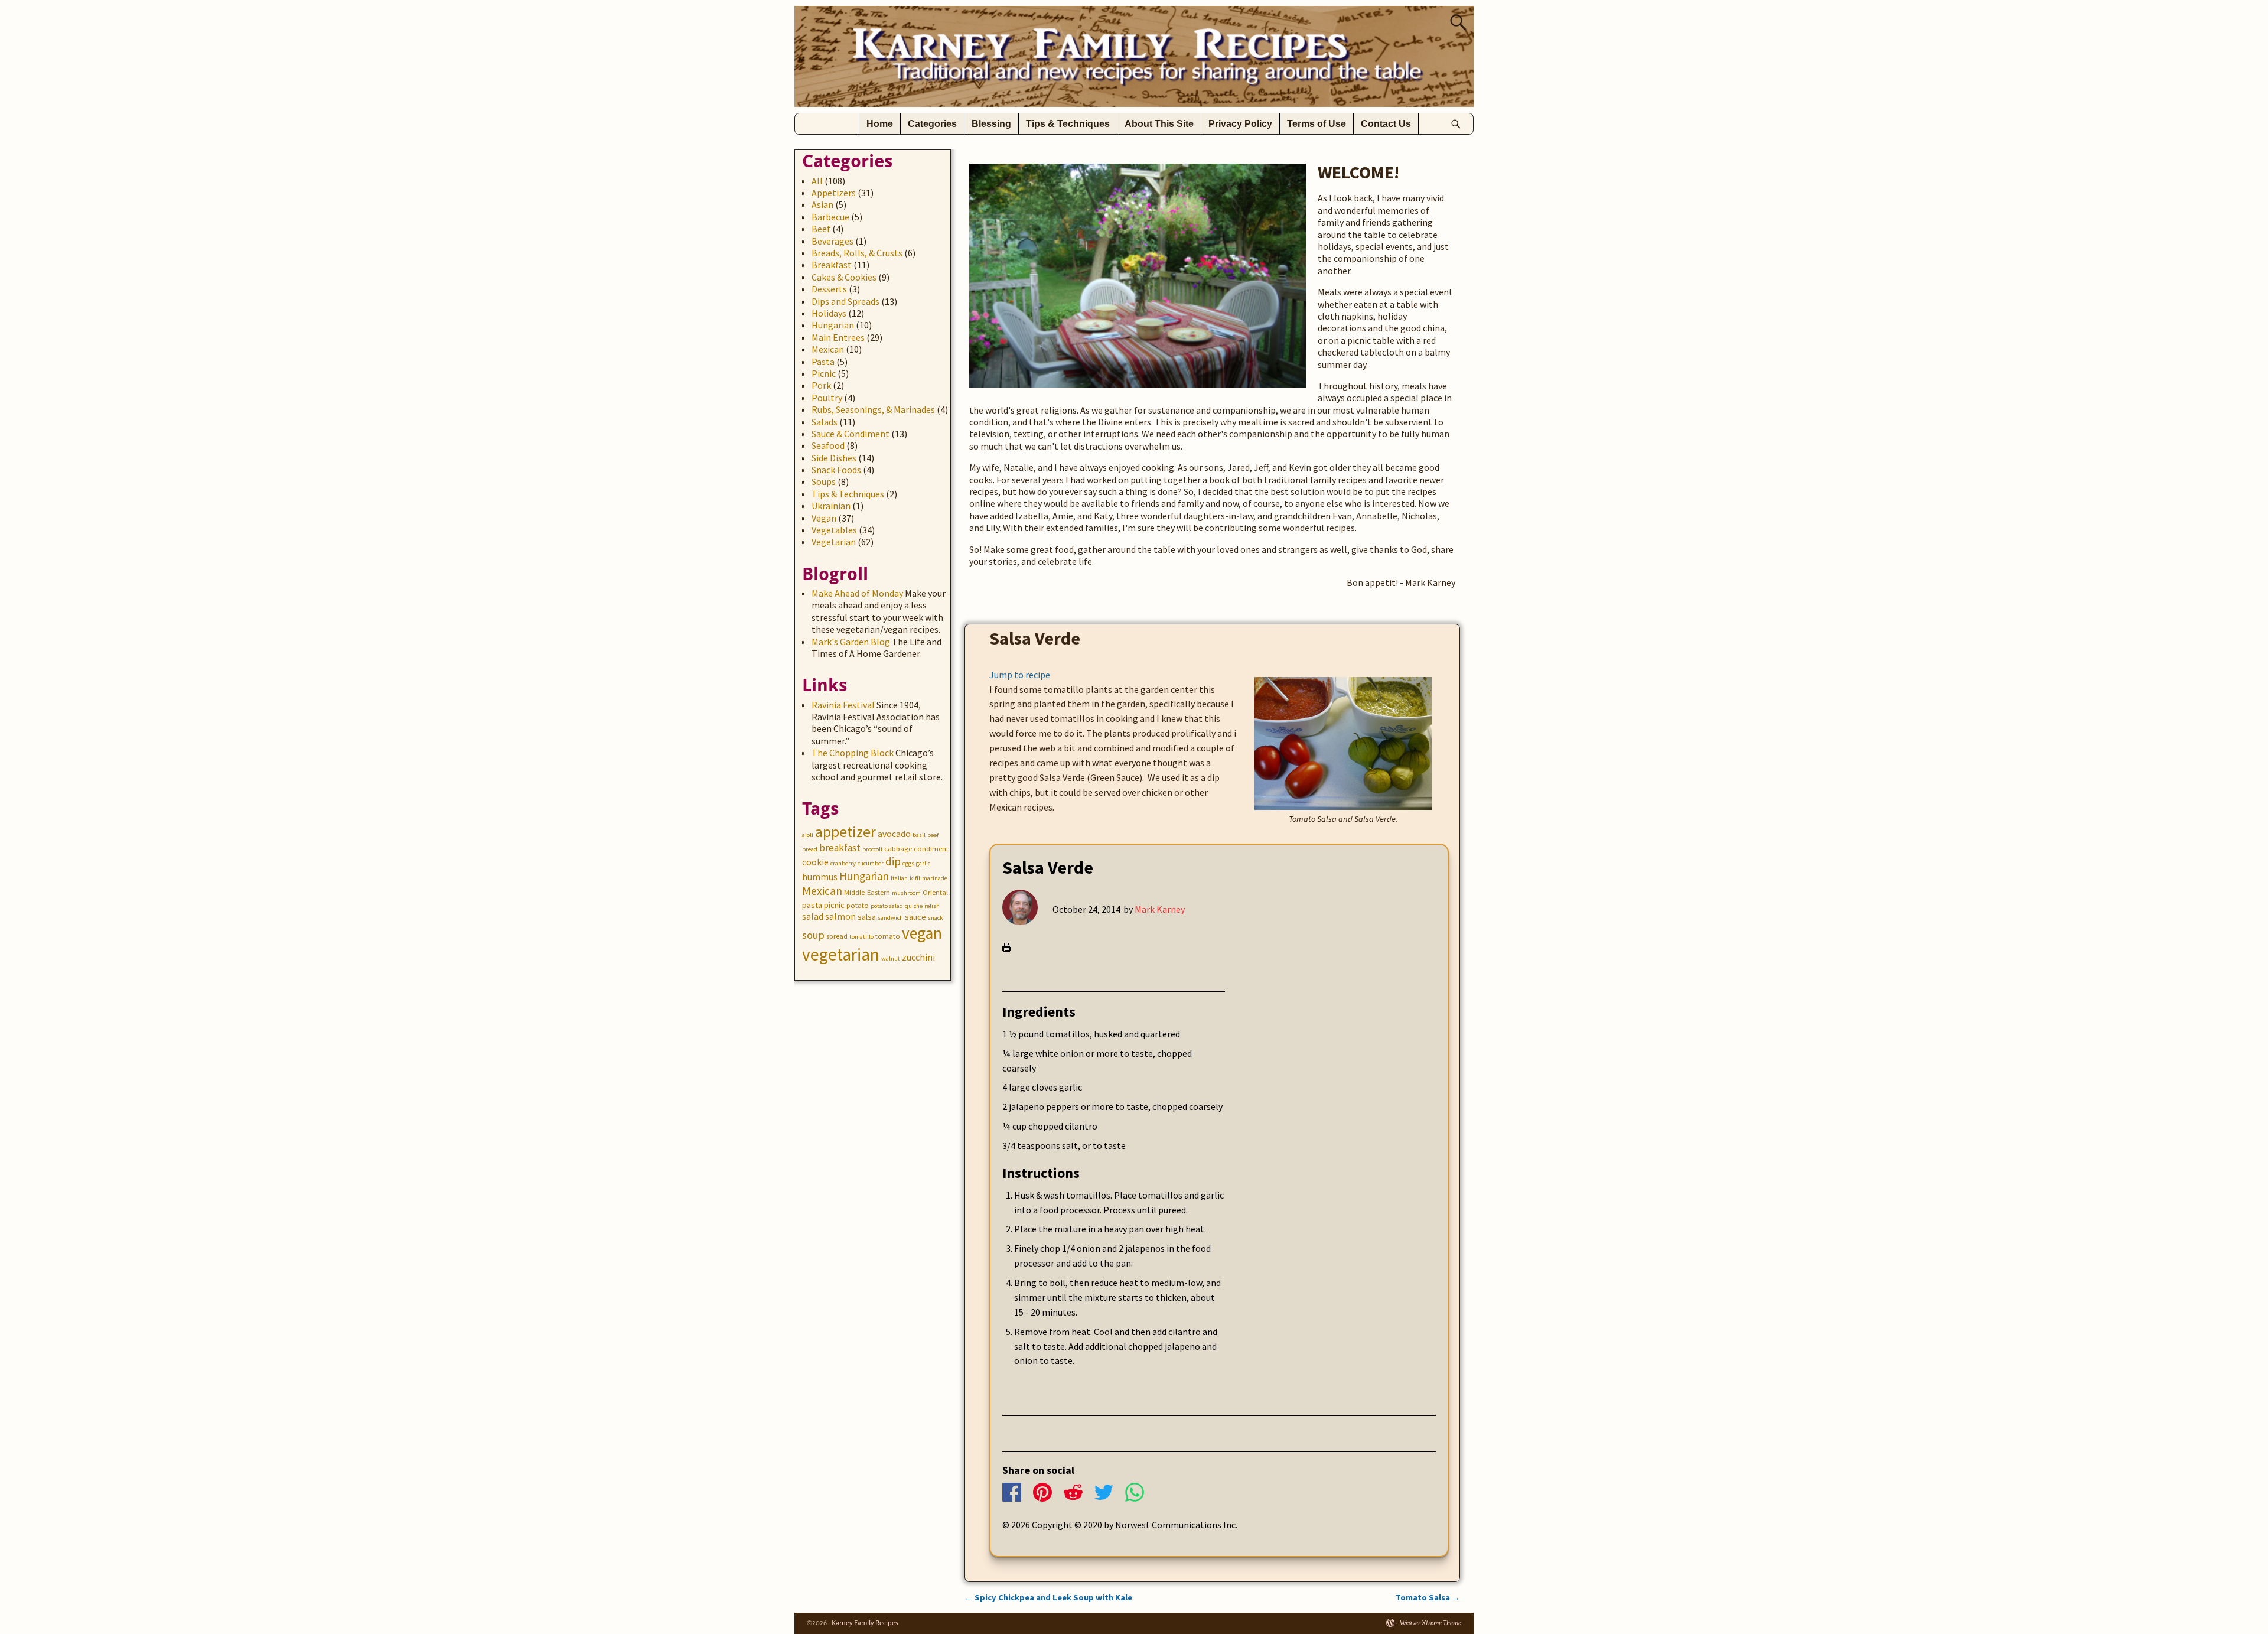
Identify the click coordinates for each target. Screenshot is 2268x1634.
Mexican (828, 349)
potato (858, 905)
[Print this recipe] (1007, 948)
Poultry (827, 398)
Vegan (824, 518)
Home (880, 124)
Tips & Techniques (1068, 124)
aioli (808, 835)
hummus (820, 877)
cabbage (898, 849)
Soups (824, 481)
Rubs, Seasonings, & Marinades (873, 409)
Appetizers (834, 193)
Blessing (991, 124)
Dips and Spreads (845, 301)
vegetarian (841, 954)
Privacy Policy (1240, 124)
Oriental (935, 892)
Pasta (823, 362)
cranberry (843, 863)
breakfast (840, 848)
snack (936, 918)
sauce (915, 917)
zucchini (918, 957)
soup (813, 935)
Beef (821, 229)
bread (810, 849)
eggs (908, 863)
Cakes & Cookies (844, 277)
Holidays (829, 313)
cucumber (871, 863)
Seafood (828, 445)
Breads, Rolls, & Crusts (857, 253)
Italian (899, 878)
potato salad (887, 906)
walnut (891, 958)
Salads (825, 422)
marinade (935, 878)
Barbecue (830, 217)
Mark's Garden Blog (851, 642)
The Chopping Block (853, 753)
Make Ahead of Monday (857, 593)
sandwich (890, 918)
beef (933, 835)
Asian (822, 204)
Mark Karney (1160, 909)
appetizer (845, 832)
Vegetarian (834, 542)
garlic (923, 863)
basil (919, 835)
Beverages (832, 241)
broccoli (872, 849)
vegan (922, 933)
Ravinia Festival (843, 705)
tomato (888, 936)
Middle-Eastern (867, 892)
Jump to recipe (1020, 675)
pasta (812, 905)
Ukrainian (831, 506)
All (817, 181)
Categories (932, 124)
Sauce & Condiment (850, 434)
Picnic (824, 373)
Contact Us (1386, 124)
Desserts (829, 289)
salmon (840, 917)
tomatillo (861, 937)
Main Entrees (838, 337)
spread (837, 936)
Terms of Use (1317, 124)
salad (813, 917)
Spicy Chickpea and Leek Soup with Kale (1048, 1597)
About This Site (1159, 124)
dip (893, 861)
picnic (834, 905)
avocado (894, 834)
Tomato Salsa (1428, 1597)
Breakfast (832, 265)
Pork (821, 385)
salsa (867, 917)
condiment (931, 849)
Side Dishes (834, 458)
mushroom (906, 893)
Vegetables (834, 530)
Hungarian (833, 325)
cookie (815, 862)
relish (932, 906)
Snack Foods (836, 470)
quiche (914, 906)
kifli (915, 878)
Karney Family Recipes (865, 1623)
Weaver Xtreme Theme (1430, 1623)
